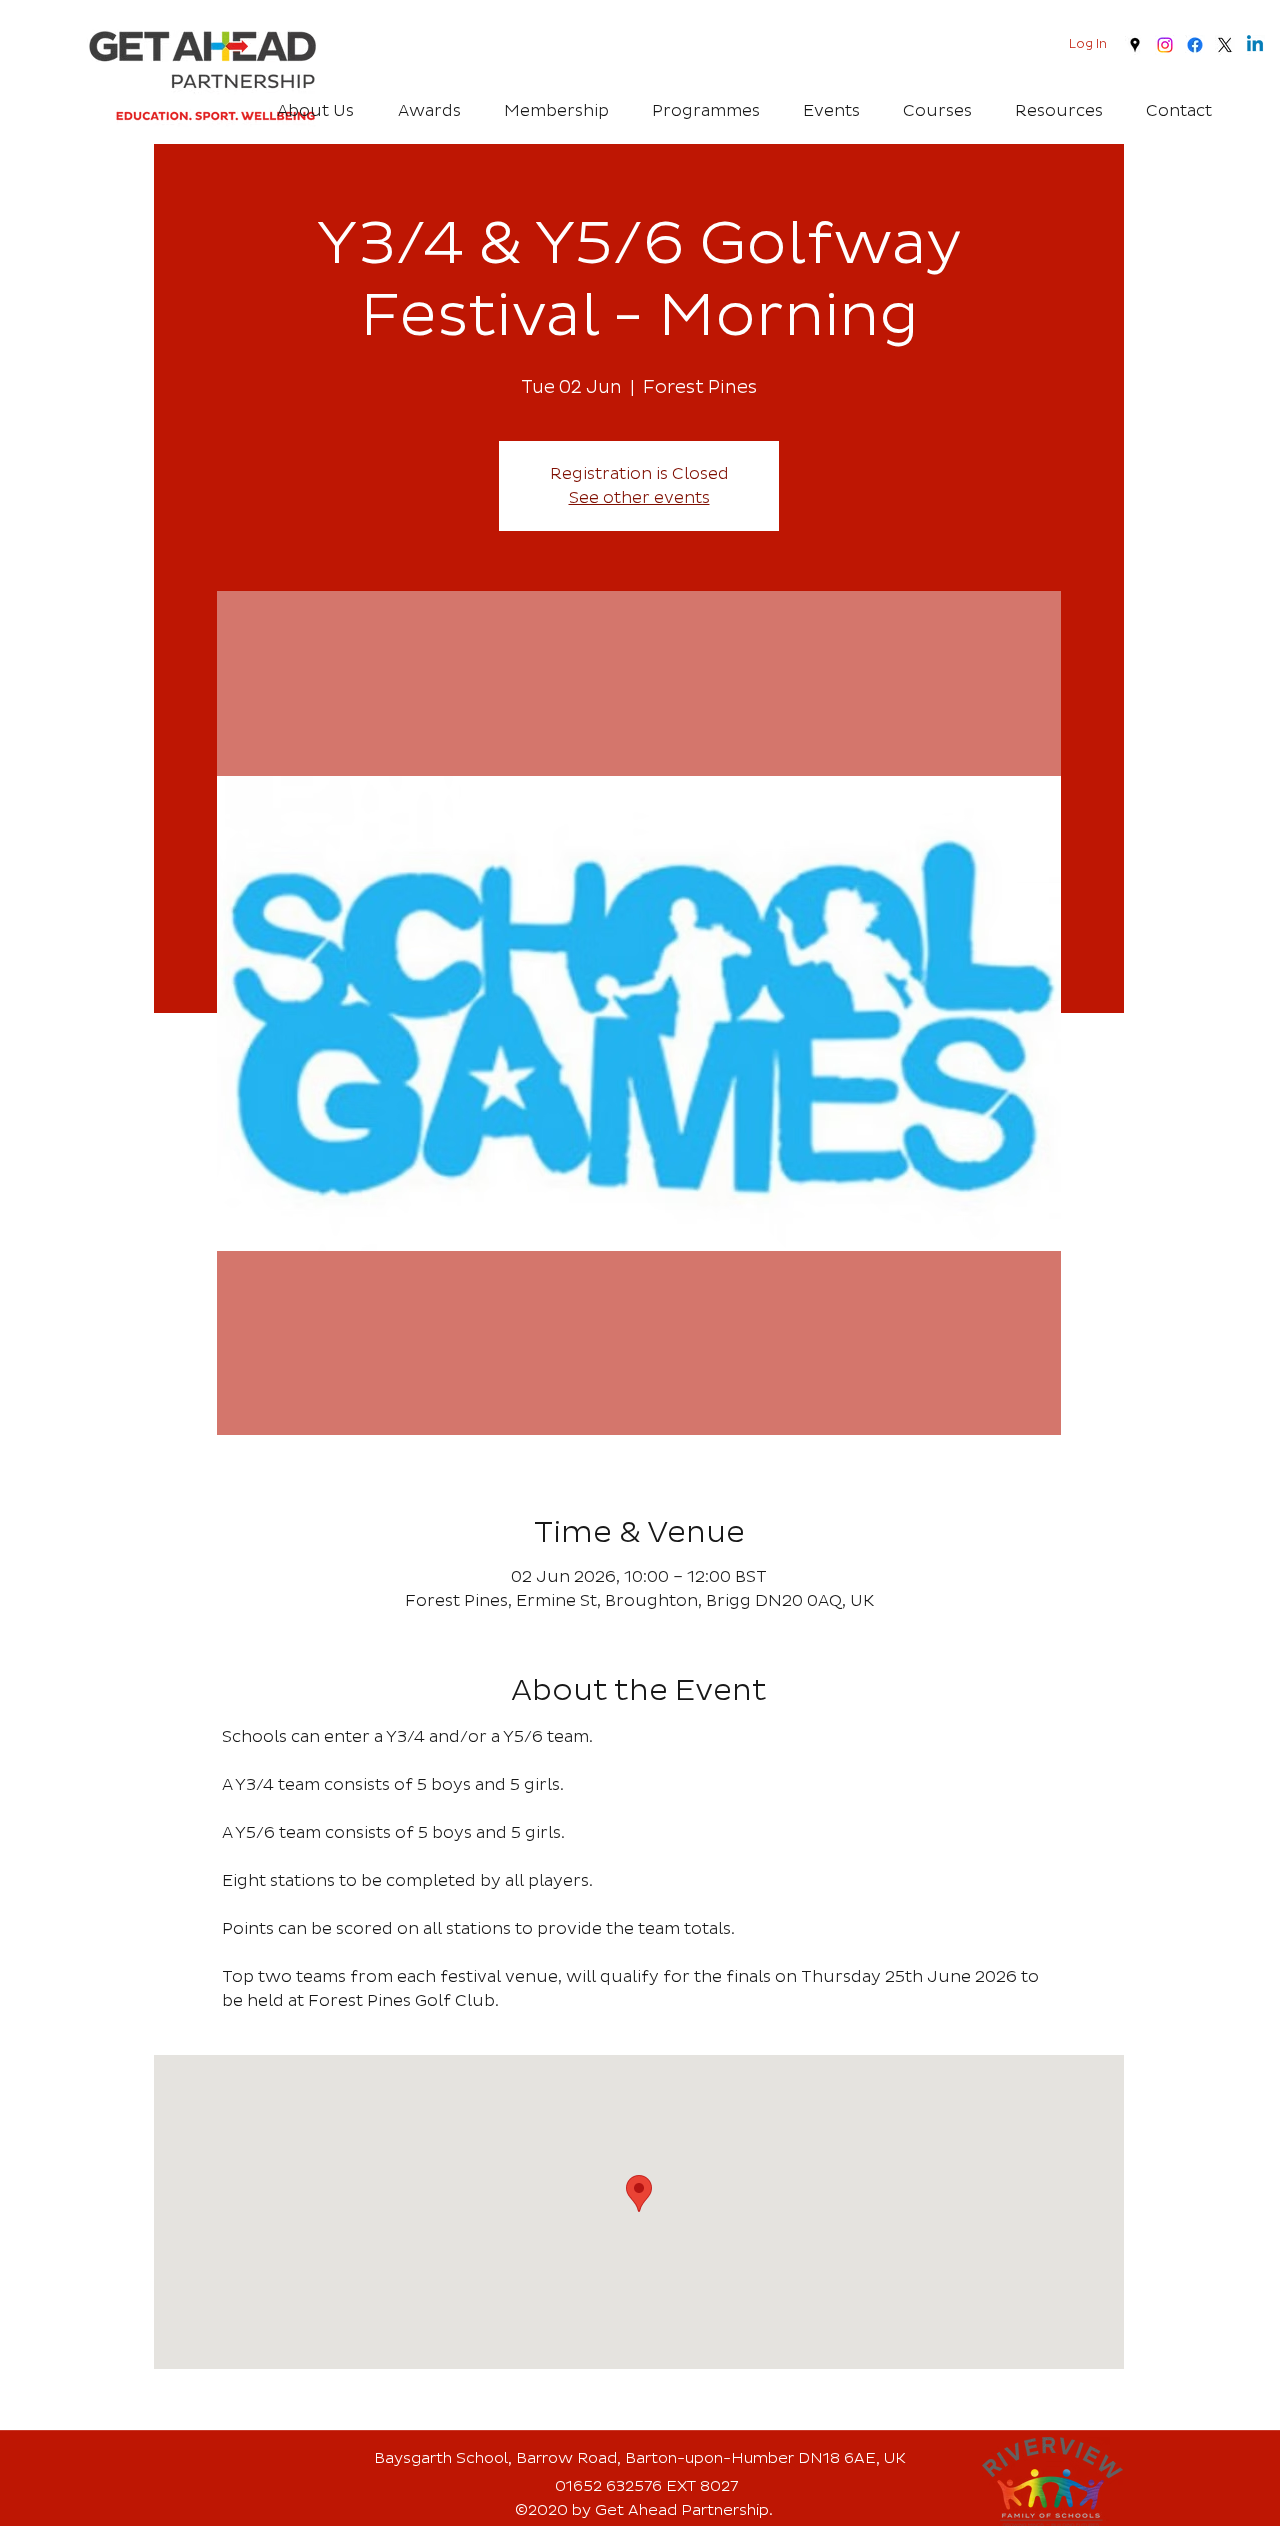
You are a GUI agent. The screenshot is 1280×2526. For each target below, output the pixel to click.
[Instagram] (1165, 45)
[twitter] (1225, 45)
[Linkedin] (1255, 45)
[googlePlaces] (1135, 45)
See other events (639, 498)
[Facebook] (1195, 45)
